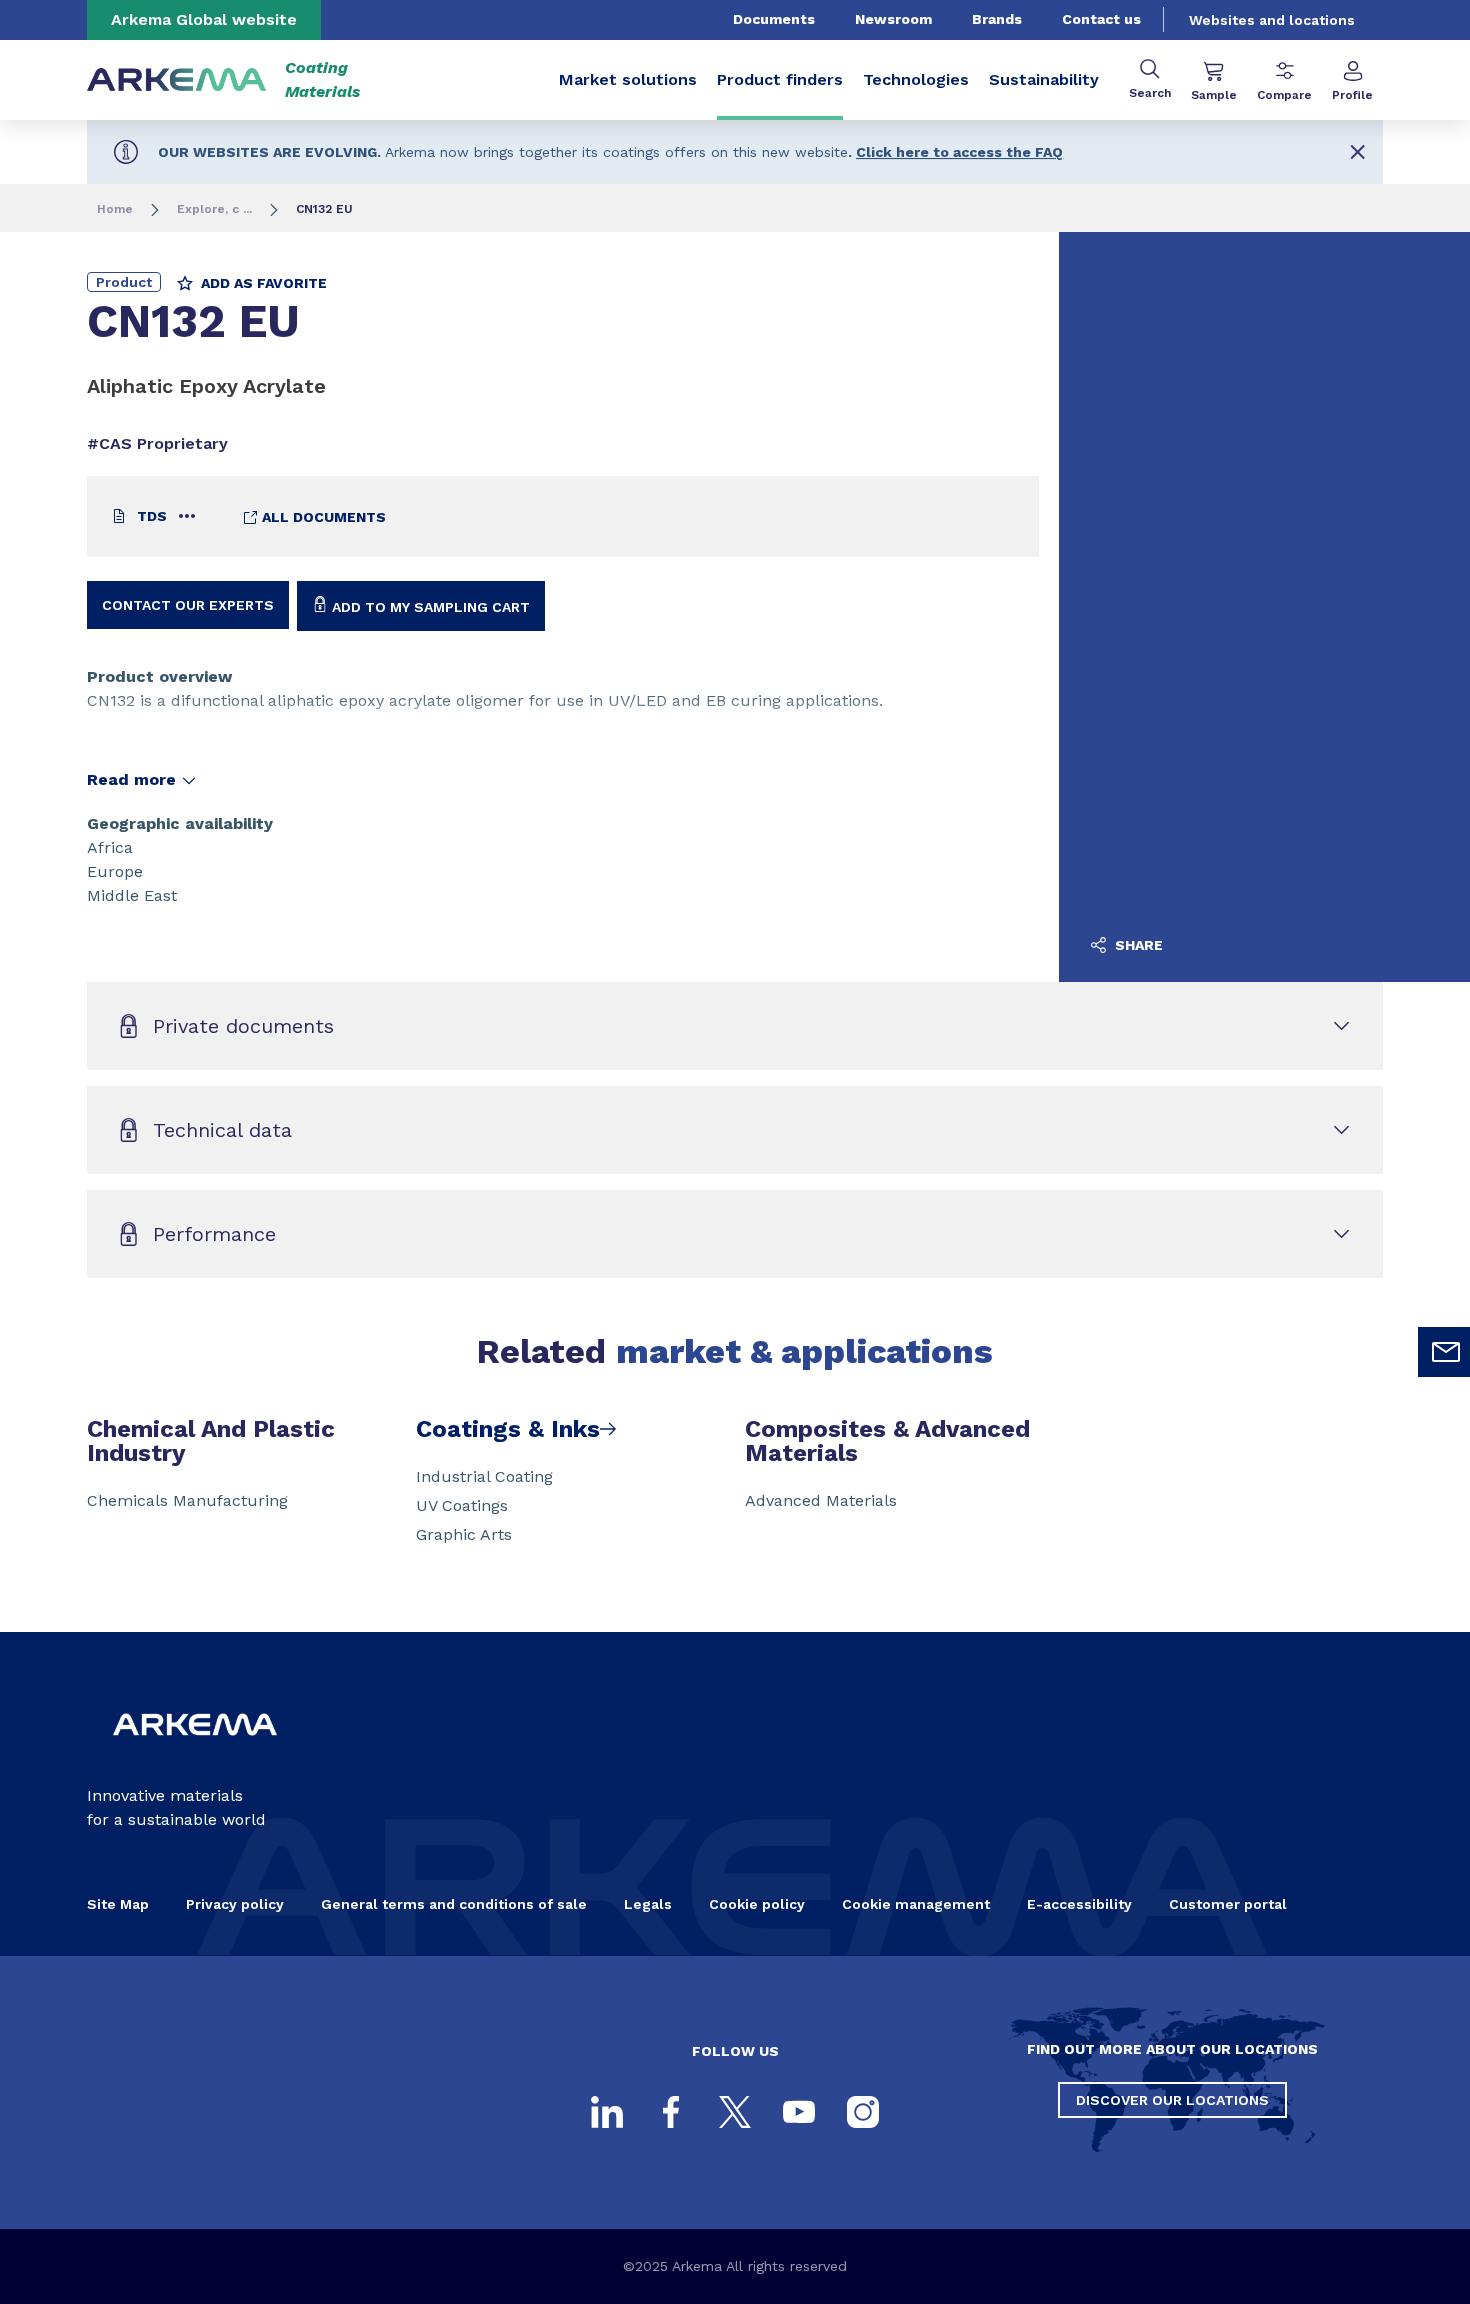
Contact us (1101, 19)
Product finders (780, 79)
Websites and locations (1272, 20)
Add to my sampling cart (429, 607)
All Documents (322, 517)
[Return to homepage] (177, 80)
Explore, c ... (214, 209)
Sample (1214, 95)
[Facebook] (671, 2112)
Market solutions (628, 79)
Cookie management (916, 1904)
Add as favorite (262, 283)
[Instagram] (863, 2112)
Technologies (916, 79)
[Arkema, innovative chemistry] (195, 1751)
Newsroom (893, 19)
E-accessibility (1079, 1904)
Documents (774, 19)
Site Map (118, 1904)
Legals (648, 1904)
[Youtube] (799, 2112)
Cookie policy (757, 1904)
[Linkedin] (607, 2112)
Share (1137, 945)
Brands (997, 19)
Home (115, 209)
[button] (1357, 152)
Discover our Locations (1172, 2100)
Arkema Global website (204, 19)
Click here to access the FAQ (959, 152)
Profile (1352, 95)
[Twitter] (735, 2112)
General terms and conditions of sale (454, 1904)
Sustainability (1044, 79)
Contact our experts (188, 605)
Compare (1284, 95)
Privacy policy (235, 1904)
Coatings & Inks (508, 1429)
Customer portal (1228, 1904)
